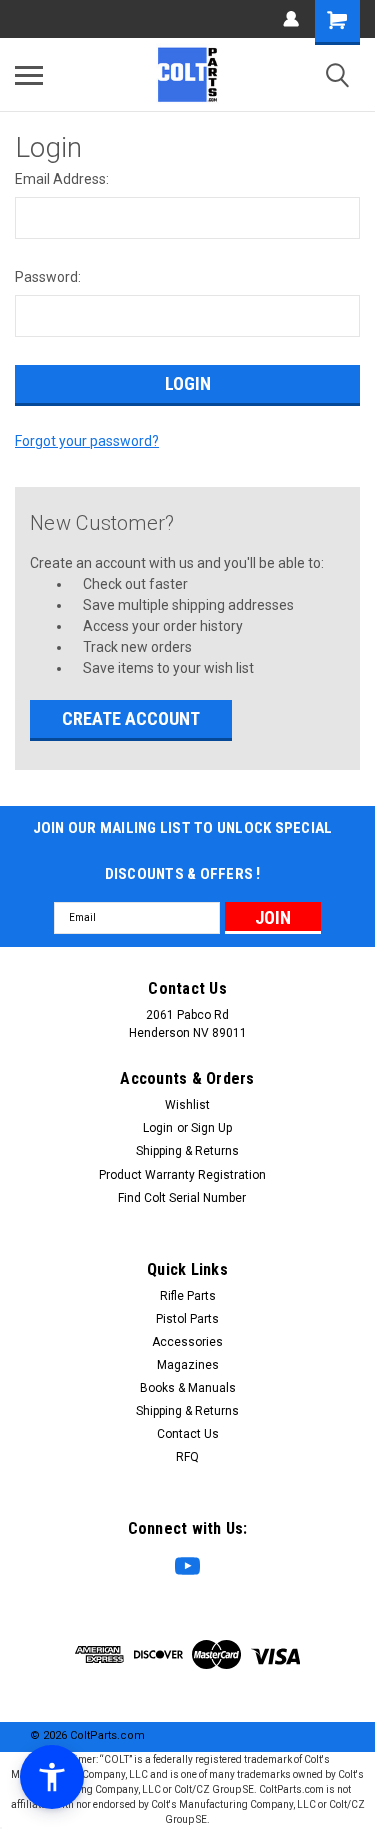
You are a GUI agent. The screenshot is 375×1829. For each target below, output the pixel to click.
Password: (48, 277)
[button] (52, 1777)
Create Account (131, 718)
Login (158, 1128)
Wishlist (187, 1105)
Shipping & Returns (187, 1151)
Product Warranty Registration (182, 1175)
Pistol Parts (187, 1319)
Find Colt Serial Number (182, 1198)
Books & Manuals (188, 1388)
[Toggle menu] (29, 75)
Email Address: (62, 179)
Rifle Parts (188, 1296)
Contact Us (188, 1434)
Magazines (188, 1365)
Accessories (187, 1342)
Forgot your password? (87, 441)
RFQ (187, 1457)
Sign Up (211, 1128)
